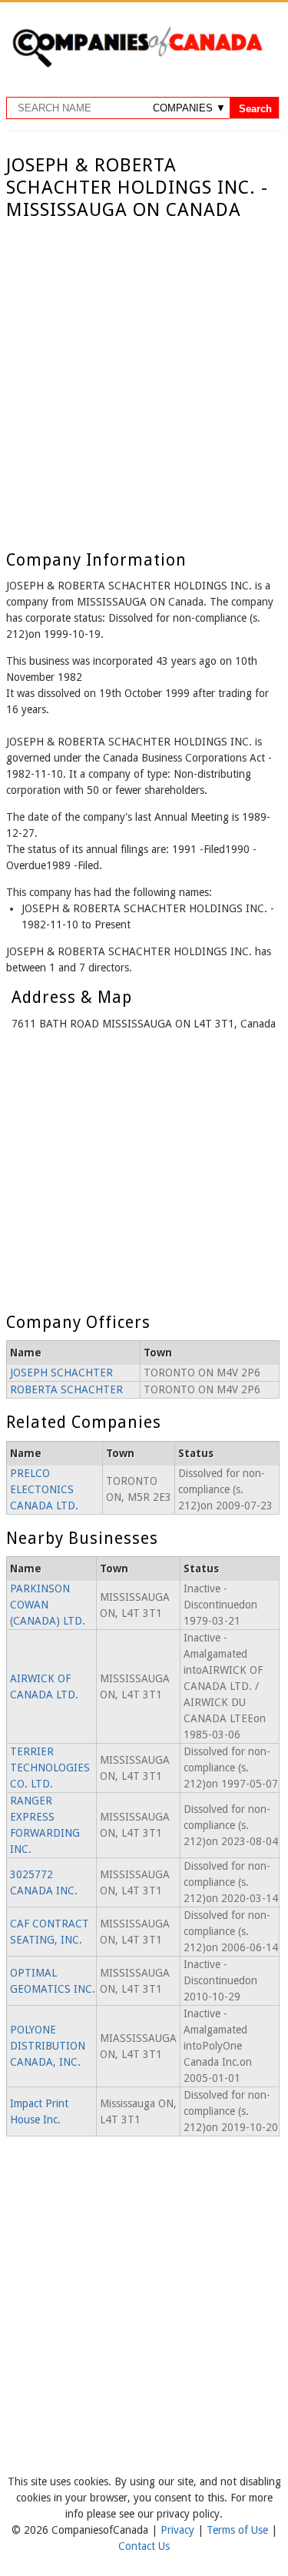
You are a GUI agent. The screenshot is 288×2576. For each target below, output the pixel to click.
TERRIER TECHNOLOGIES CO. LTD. (50, 1768)
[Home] (137, 65)
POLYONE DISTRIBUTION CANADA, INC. (48, 2046)
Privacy (179, 2530)
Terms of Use (239, 2530)
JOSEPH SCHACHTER (61, 1373)
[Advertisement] (144, 373)
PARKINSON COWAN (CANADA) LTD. (48, 1605)
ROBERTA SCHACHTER (66, 1389)
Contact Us (144, 2546)
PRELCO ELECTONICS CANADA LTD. (44, 1489)
